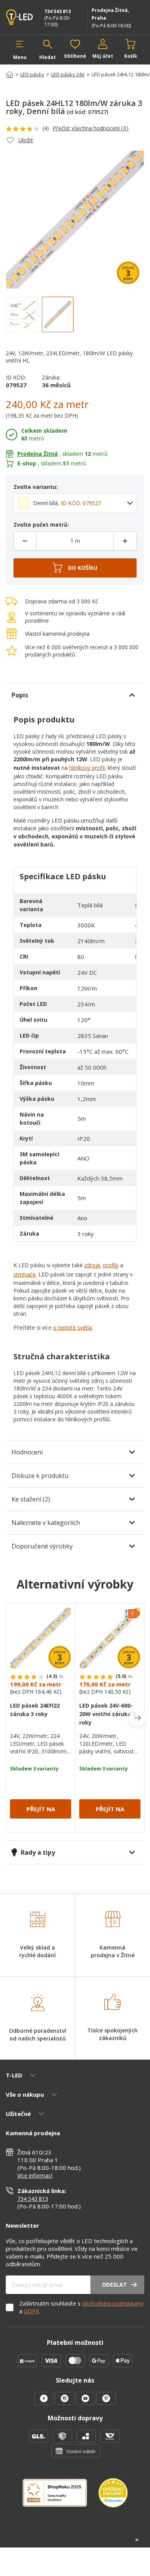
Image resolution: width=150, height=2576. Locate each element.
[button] (20, 50)
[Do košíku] (75, 568)
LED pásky (32, 74)
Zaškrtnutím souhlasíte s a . (81, 2307)
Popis (20, 695)
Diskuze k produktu (40, 1476)
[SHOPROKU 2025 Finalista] (61, 2498)
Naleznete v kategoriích (46, 1523)
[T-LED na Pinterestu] (106, 2403)
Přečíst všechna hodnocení (91, 128)
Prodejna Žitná (37, 454)
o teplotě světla (72, 1327)
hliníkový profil (87, 768)
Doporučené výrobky (42, 1546)
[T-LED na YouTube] (86, 2403)
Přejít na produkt (41, 1812)
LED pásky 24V (68, 74)
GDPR (31, 2311)
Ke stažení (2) (31, 1499)
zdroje (92, 1265)
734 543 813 (57, 11)
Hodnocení (27, 1452)
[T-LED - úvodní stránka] (21, 17)
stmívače (25, 1274)
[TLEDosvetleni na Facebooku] (45, 2403)
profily (111, 1265)
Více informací (35, 2175)
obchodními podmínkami (113, 2303)
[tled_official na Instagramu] (65, 2403)
